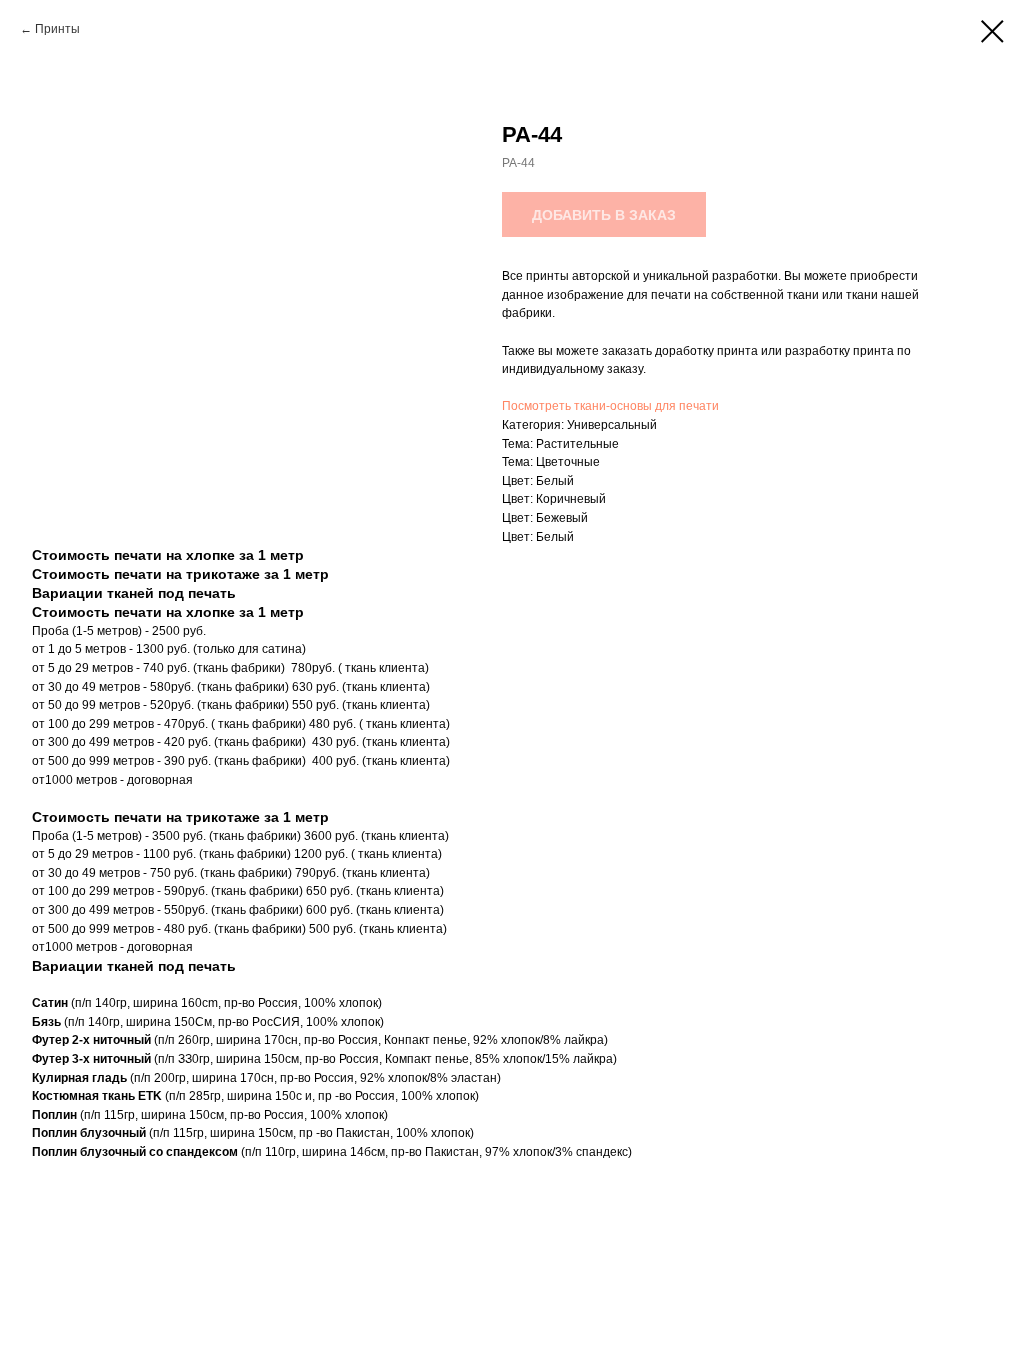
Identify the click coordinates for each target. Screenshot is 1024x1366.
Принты (57, 29)
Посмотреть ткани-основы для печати (610, 406)
